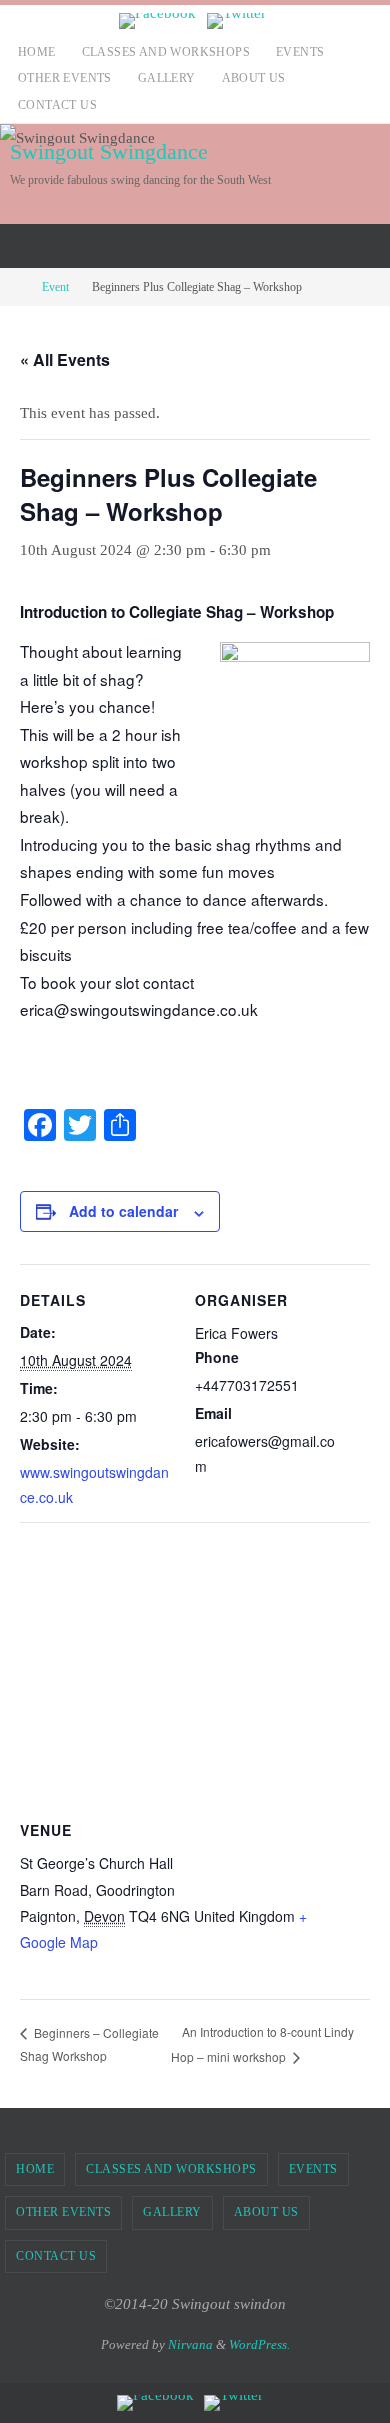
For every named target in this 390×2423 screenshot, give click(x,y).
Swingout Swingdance (109, 151)
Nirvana (190, 2344)
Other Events (65, 78)
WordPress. (259, 2344)
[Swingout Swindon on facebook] (157, 21)
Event (55, 287)
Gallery (167, 78)
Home (37, 52)
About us (254, 78)
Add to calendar (123, 1211)
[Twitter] (236, 21)
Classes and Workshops (166, 52)
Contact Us (57, 105)
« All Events (65, 359)
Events (300, 52)
